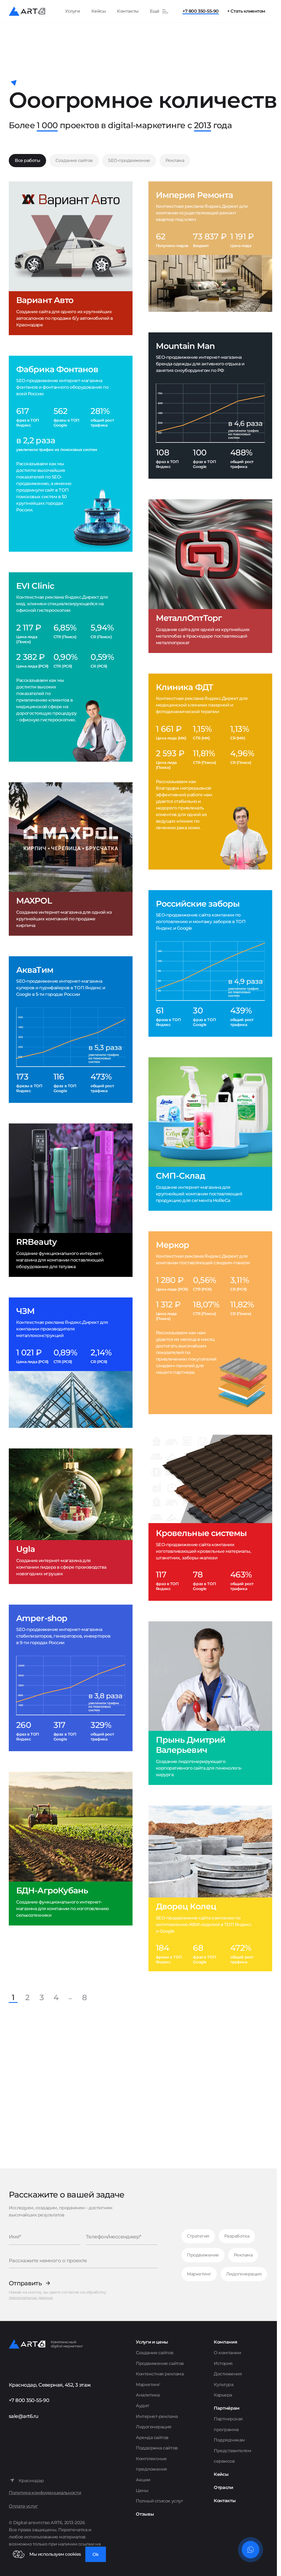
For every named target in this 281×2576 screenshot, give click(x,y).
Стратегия (198, 2236)
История (223, 2363)
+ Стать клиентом (246, 11)
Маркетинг (199, 2274)
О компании (227, 2353)
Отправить (25, 2283)
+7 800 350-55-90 (200, 11)
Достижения (228, 2374)
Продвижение (203, 2255)
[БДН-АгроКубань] (71, 1848)
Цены (142, 2490)
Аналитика (148, 2395)
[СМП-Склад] (210, 1134)
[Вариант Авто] (71, 258)
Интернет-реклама (157, 2416)
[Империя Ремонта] (210, 247)
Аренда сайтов (152, 2438)
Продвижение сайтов (160, 2363)
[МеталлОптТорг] (210, 576)
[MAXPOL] (71, 859)
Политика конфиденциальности (45, 2493)
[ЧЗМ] (71, 1363)
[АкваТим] (71, 1030)
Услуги (72, 11)
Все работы (27, 160)
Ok (96, 2554)
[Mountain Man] (210, 406)
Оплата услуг (23, 2506)
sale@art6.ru (24, 2416)
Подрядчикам (229, 2440)
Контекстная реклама (160, 2374)
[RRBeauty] (71, 1200)
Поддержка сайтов (157, 2448)
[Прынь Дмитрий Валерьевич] (210, 1703)
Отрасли (224, 2487)
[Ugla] (71, 1516)
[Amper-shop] (71, 1678)
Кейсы (99, 11)
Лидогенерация (244, 2274)
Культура (224, 2385)
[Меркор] (210, 1323)
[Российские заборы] (210, 963)
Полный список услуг (159, 2501)
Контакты (128, 11)
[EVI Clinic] (71, 667)
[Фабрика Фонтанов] (71, 454)
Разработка (237, 2236)
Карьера (223, 2395)
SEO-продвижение (129, 160)
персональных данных (31, 2298)
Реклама (175, 160)
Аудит (143, 2406)
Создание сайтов (74, 160)
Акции (143, 2480)
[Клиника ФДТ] (210, 772)
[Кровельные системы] (210, 1518)
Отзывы (145, 2514)
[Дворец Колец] (210, 1888)
